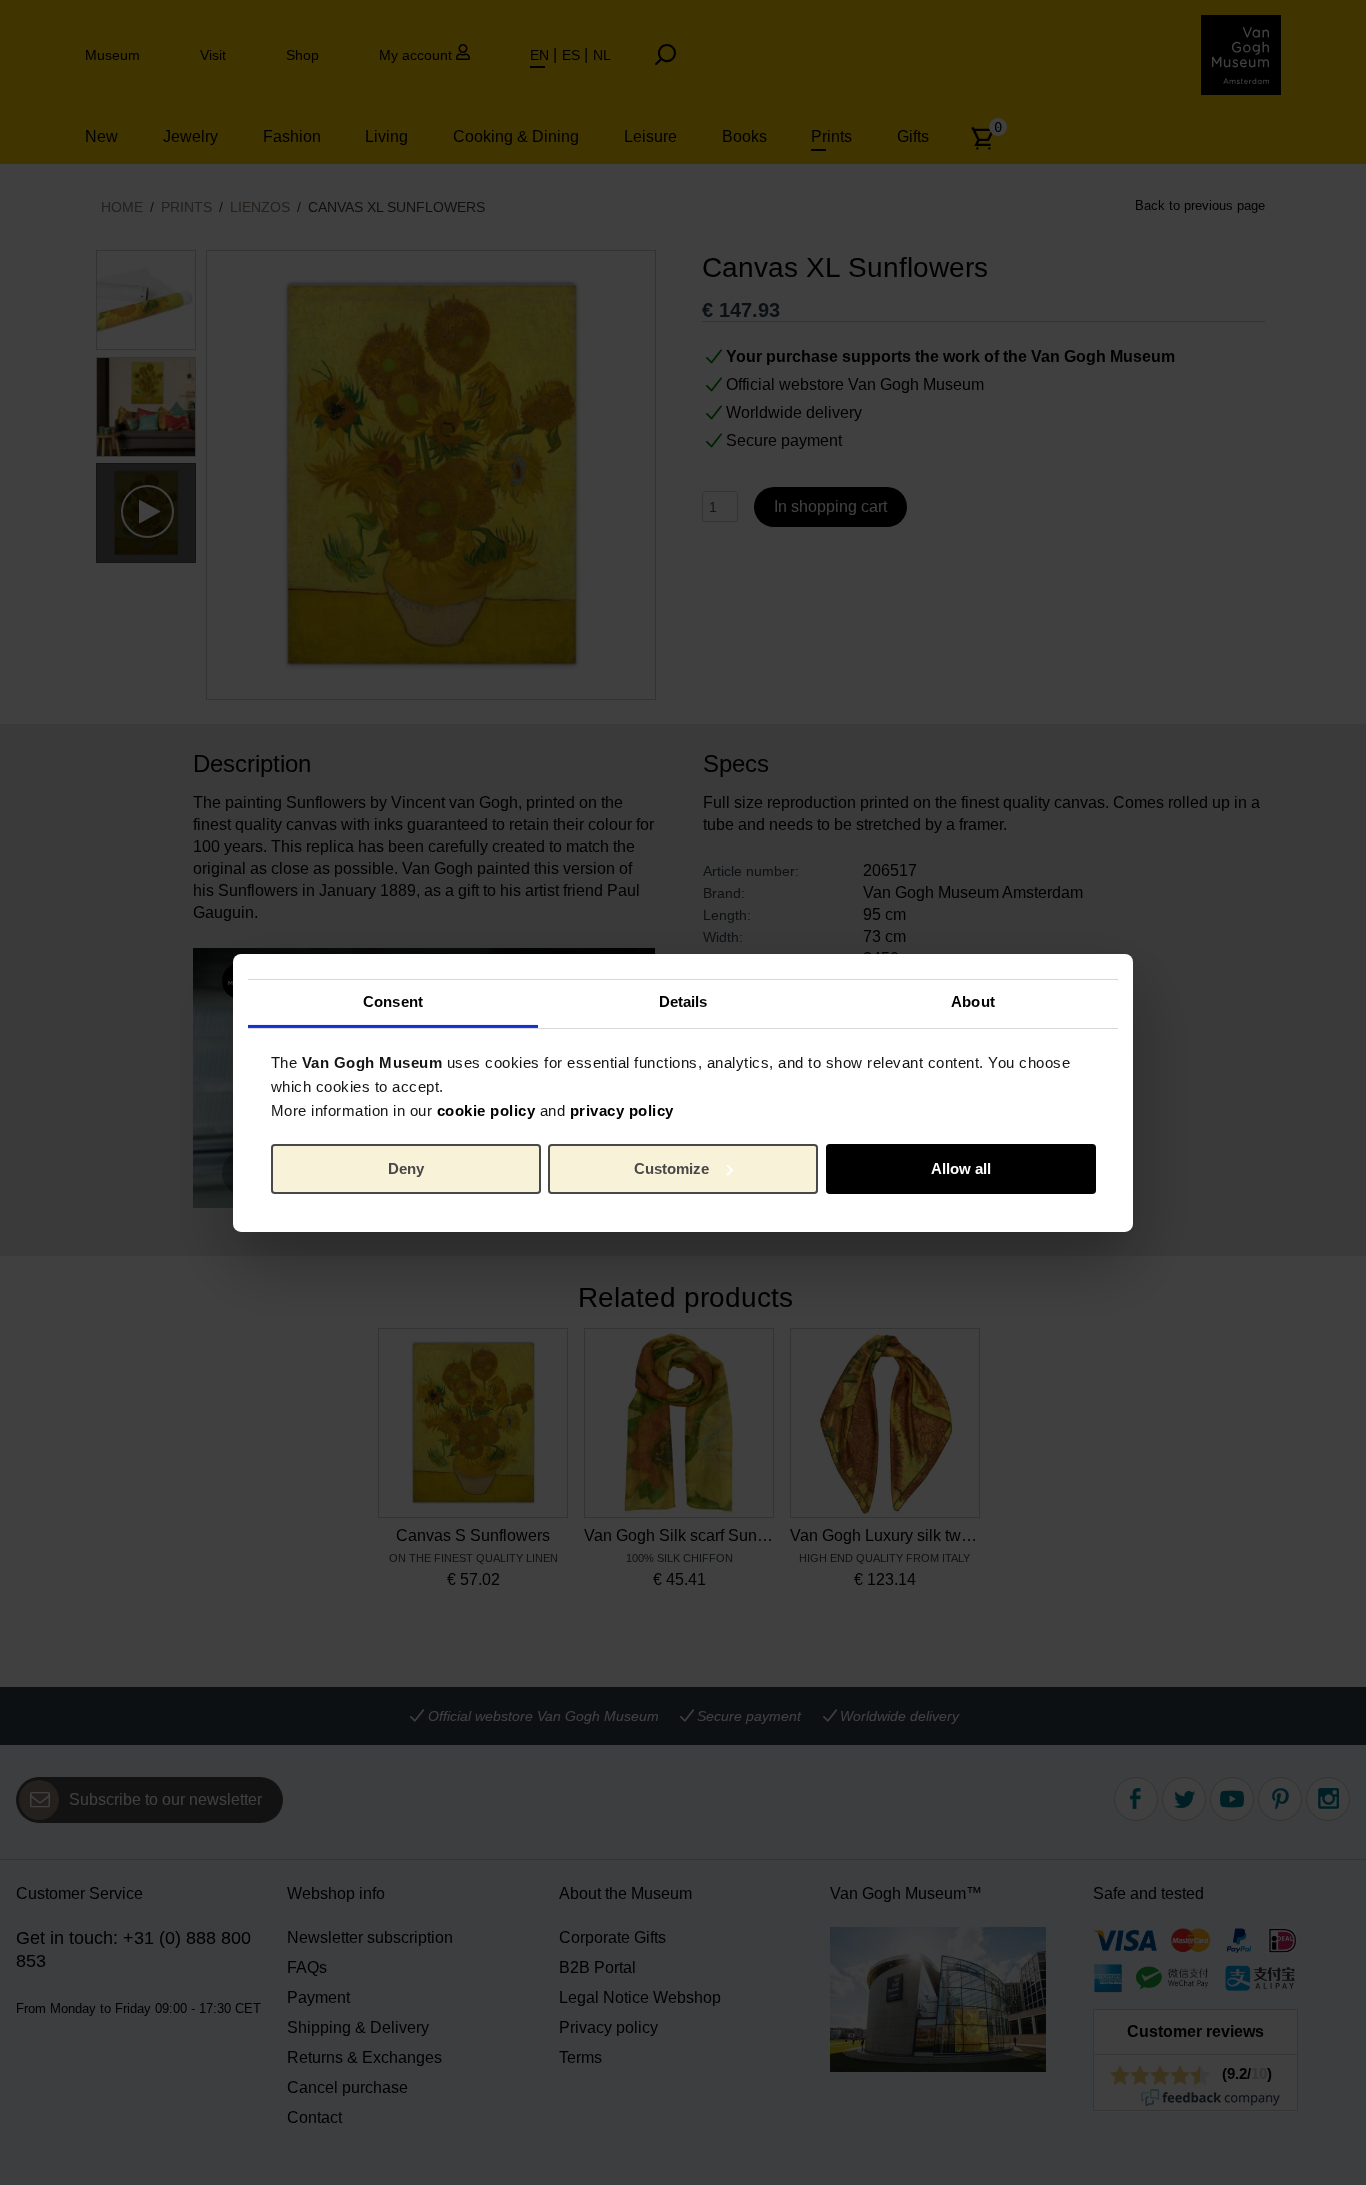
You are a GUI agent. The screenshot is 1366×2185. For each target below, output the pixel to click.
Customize (671, 1168)
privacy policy (622, 1110)
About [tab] (973, 1001)
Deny (406, 1168)
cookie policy (486, 1110)
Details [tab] (683, 1001)
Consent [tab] (393, 1001)
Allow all (961, 1168)
